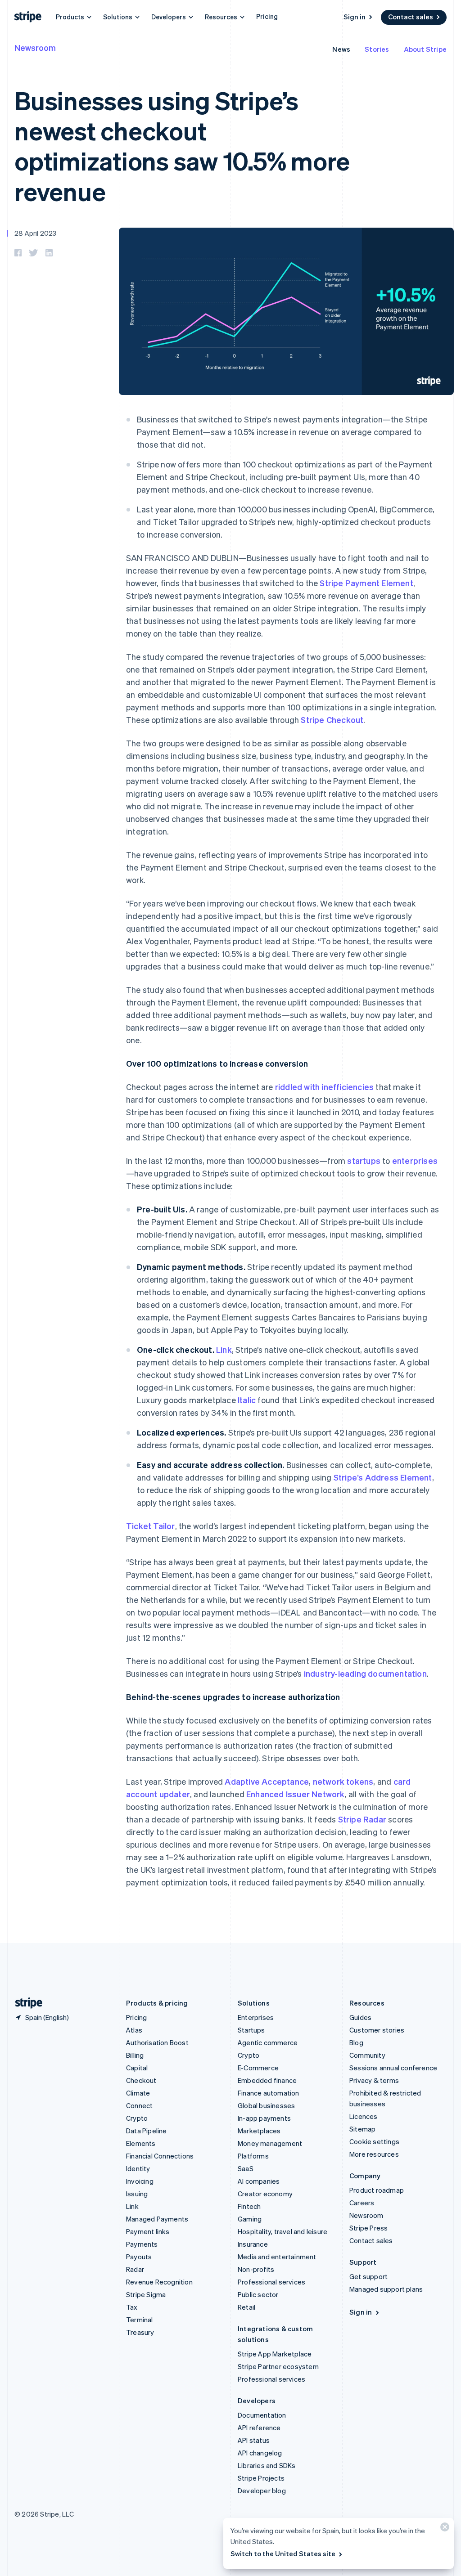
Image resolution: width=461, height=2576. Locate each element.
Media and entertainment (277, 2257)
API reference (259, 2428)
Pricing (267, 16)
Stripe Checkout (332, 720)
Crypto (137, 2118)
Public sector (258, 2294)
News (341, 49)
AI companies (259, 2181)
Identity (138, 2168)
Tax (132, 2307)
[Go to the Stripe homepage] (25, 2003)
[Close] (443, 2529)
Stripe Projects (261, 2478)
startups (364, 1160)
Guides (360, 2017)
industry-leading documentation (365, 1673)
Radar (135, 2269)
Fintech (249, 2206)
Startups (251, 2030)
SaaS (246, 2168)
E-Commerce (258, 2068)
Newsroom (35, 47)
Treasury (140, 2332)
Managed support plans (386, 2289)
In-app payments (264, 2118)
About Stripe (425, 49)
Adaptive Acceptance (267, 1781)
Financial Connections (160, 2156)
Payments (142, 2244)
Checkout (141, 2080)
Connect (139, 2105)
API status (254, 2440)
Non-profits (256, 2269)
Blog (356, 2042)
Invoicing (140, 2181)
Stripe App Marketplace (275, 2354)
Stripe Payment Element (366, 583)
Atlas (134, 2030)
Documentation (262, 2415)
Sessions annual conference (393, 2068)
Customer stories (377, 2030)
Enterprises (256, 2017)
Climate (138, 2093)
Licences (364, 2116)
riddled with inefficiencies (324, 1087)
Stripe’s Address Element (383, 1477)
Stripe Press (368, 2228)
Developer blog (262, 2491)
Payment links (148, 2231)
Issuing (137, 2194)
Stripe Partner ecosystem (278, 2366)
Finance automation (269, 2093)
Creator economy (265, 2194)
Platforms (253, 2156)
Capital (137, 2068)
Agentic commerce (268, 2042)
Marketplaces (259, 2131)
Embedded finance (267, 2080)
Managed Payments (157, 2219)
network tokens (343, 1781)
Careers (362, 2203)
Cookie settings (374, 2141)
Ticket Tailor (151, 1526)
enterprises (415, 1160)
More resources (374, 2154)
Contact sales (411, 17)
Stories (377, 49)
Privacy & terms (374, 2080)
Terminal (140, 2320)
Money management (270, 2143)
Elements (141, 2143)
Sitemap (362, 2129)
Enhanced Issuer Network (296, 1794)
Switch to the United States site (283, 2554)
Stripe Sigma (146, 2294)
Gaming (250, 2219)
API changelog (260, 2453)
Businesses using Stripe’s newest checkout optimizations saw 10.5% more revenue (182, 146)
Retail (246, 2307)
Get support (368, 2276)
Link (224, 1349)
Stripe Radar (362, 1819)
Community (367, 2055)
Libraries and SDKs (267, 2465)
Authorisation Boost (157, 2042)
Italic (247, 1400)
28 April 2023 (36, 233)
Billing (135, 2055)
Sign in (355, 17)
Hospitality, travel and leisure (282, 2231)
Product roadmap (377, 2190)
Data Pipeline (147, 2131)
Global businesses (266, 2105)
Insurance (253, 2244)
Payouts (139, 2257)
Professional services (271, 2282)
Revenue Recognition (159, 2282)
